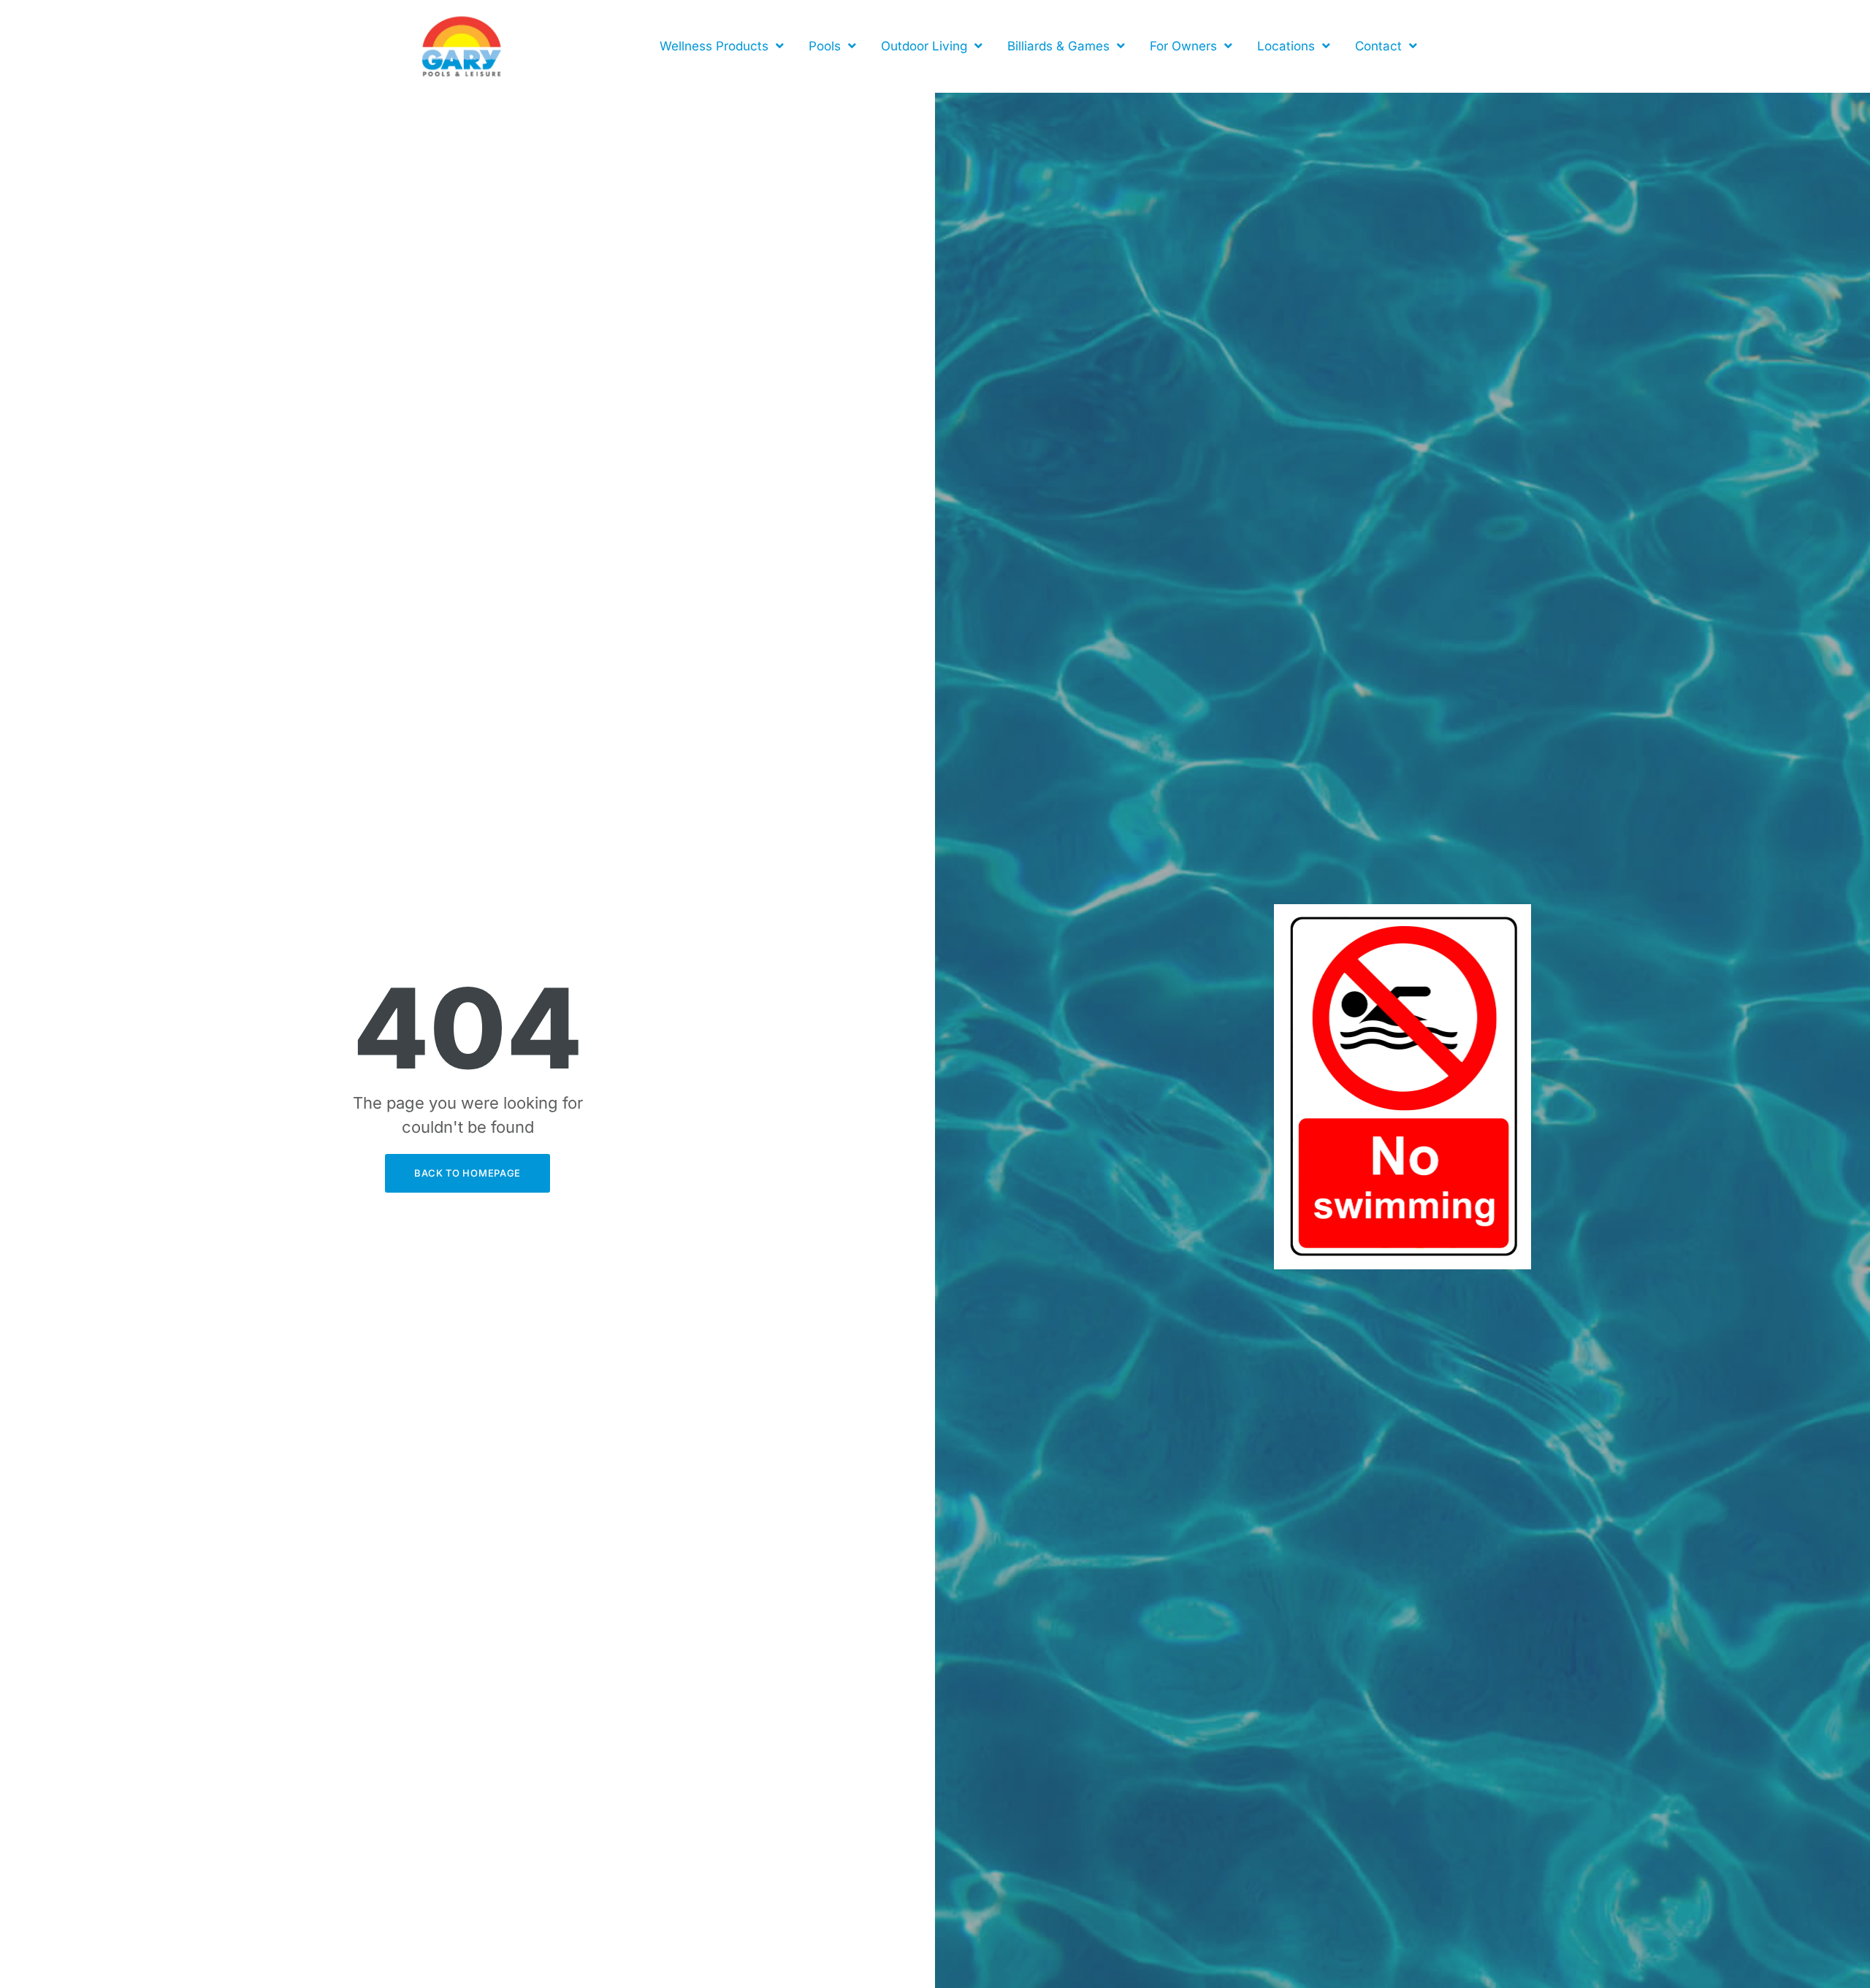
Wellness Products (714, 46)
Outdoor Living (924, 46)
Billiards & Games (1058, 46)
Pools (825, 46)
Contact (1378, 46)
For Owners (1183, 46)
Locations (1286, 46)
